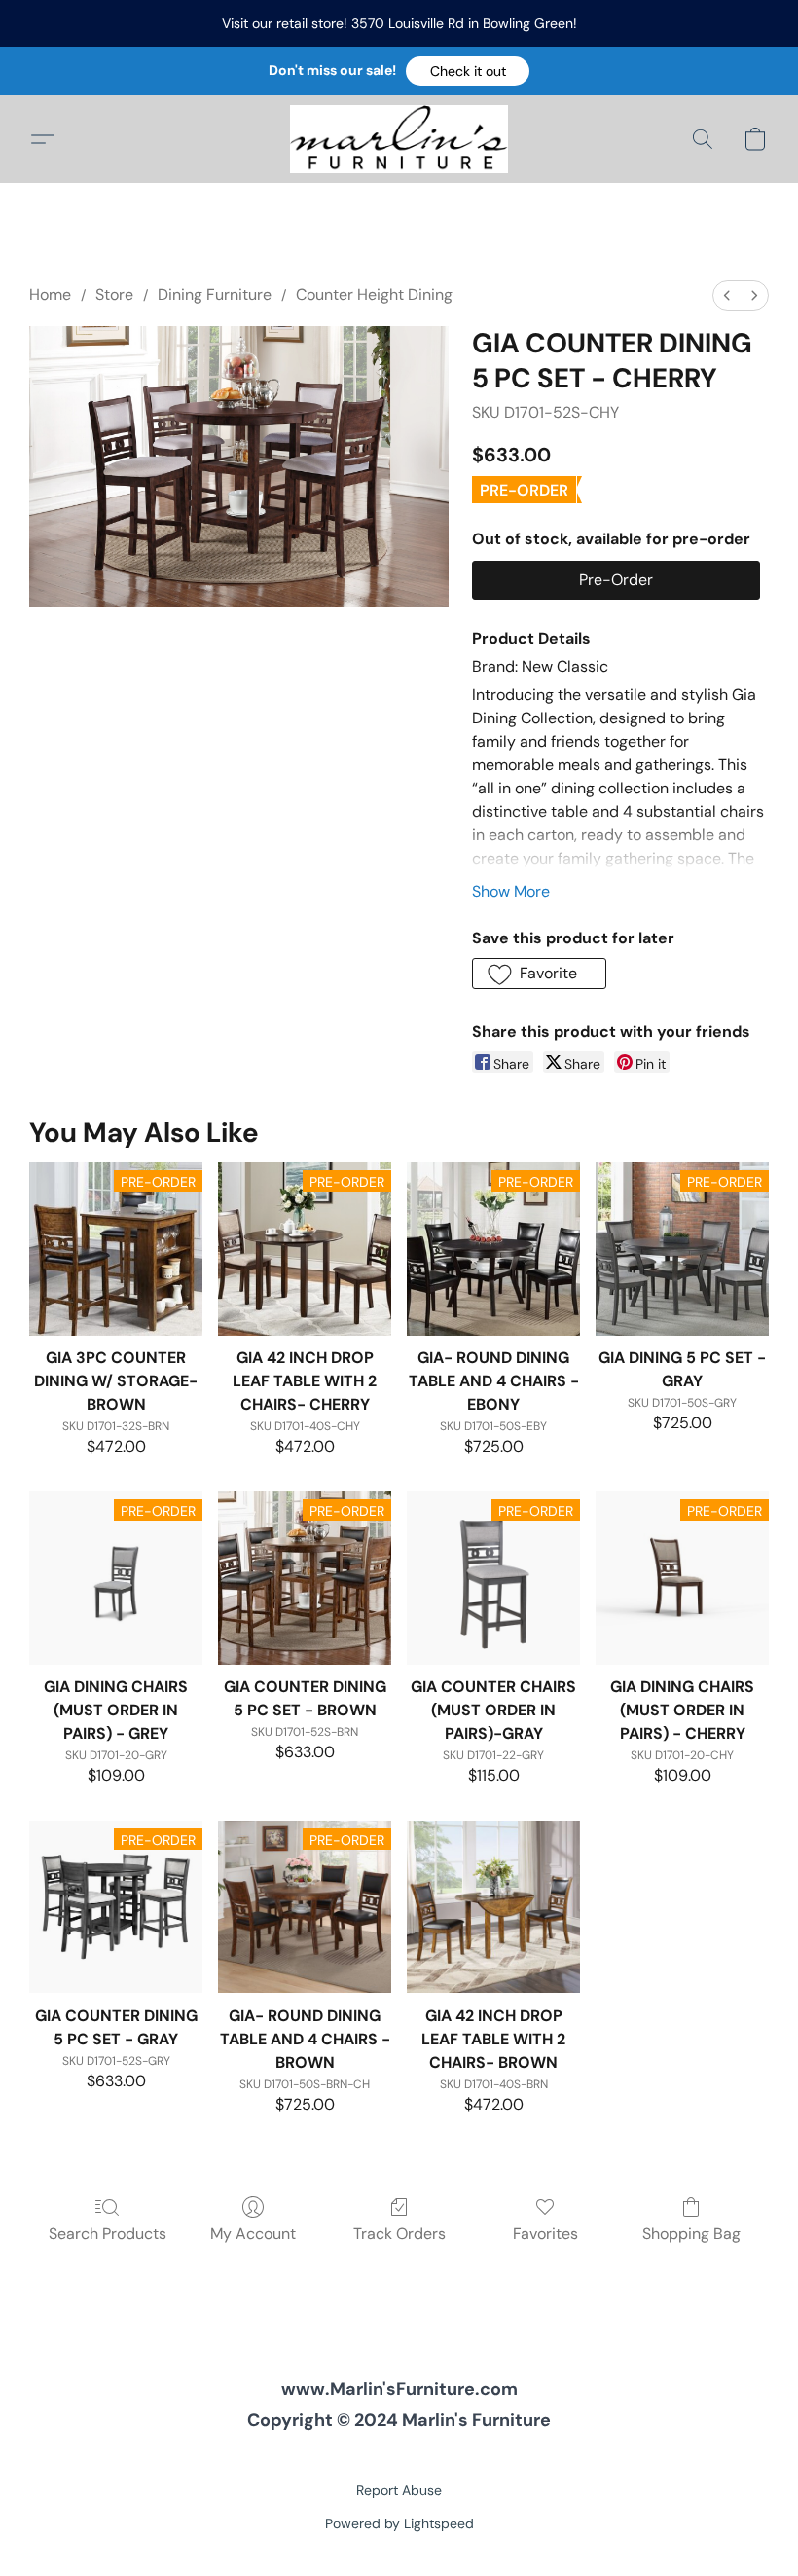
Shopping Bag (691, 2234)
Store (114, 294)
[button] (468, 71)
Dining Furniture (215, 294)
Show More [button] (511, 891)
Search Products (108, 2234)
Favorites (545, 2234)
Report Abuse (399, 2490)
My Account (253, 2234)
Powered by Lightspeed (399, 2523)
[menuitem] (727, 295)
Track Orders (399, 2234)
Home (50, 294)
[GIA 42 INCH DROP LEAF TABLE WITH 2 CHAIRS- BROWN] (493, 1907)
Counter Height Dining (374, 294)
